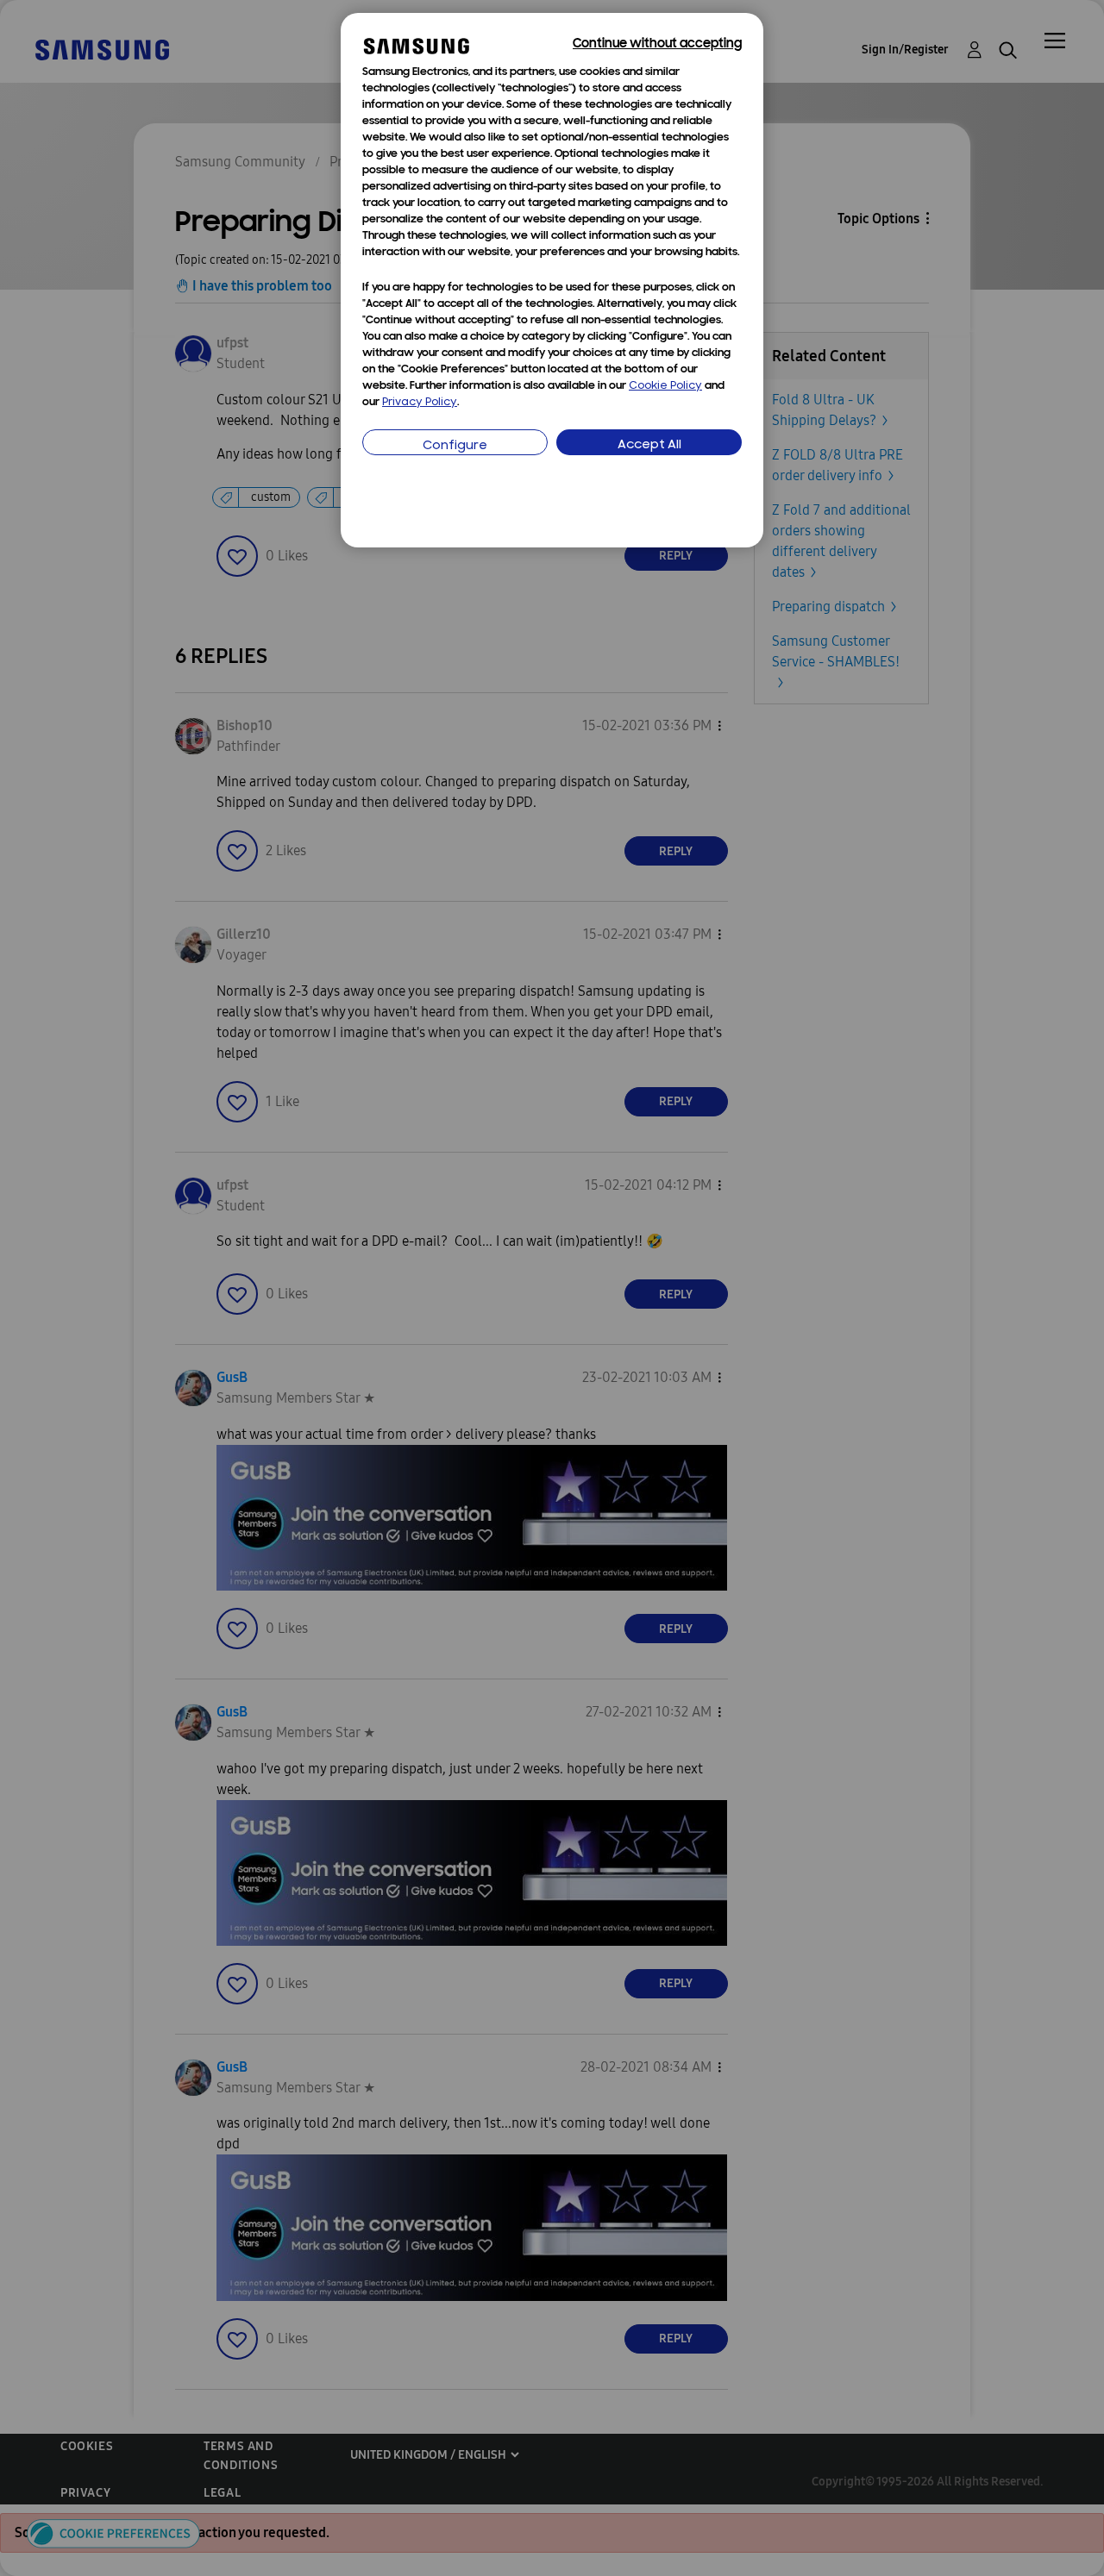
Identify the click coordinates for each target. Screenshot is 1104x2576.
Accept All (649, 445)
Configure (455, 446)
